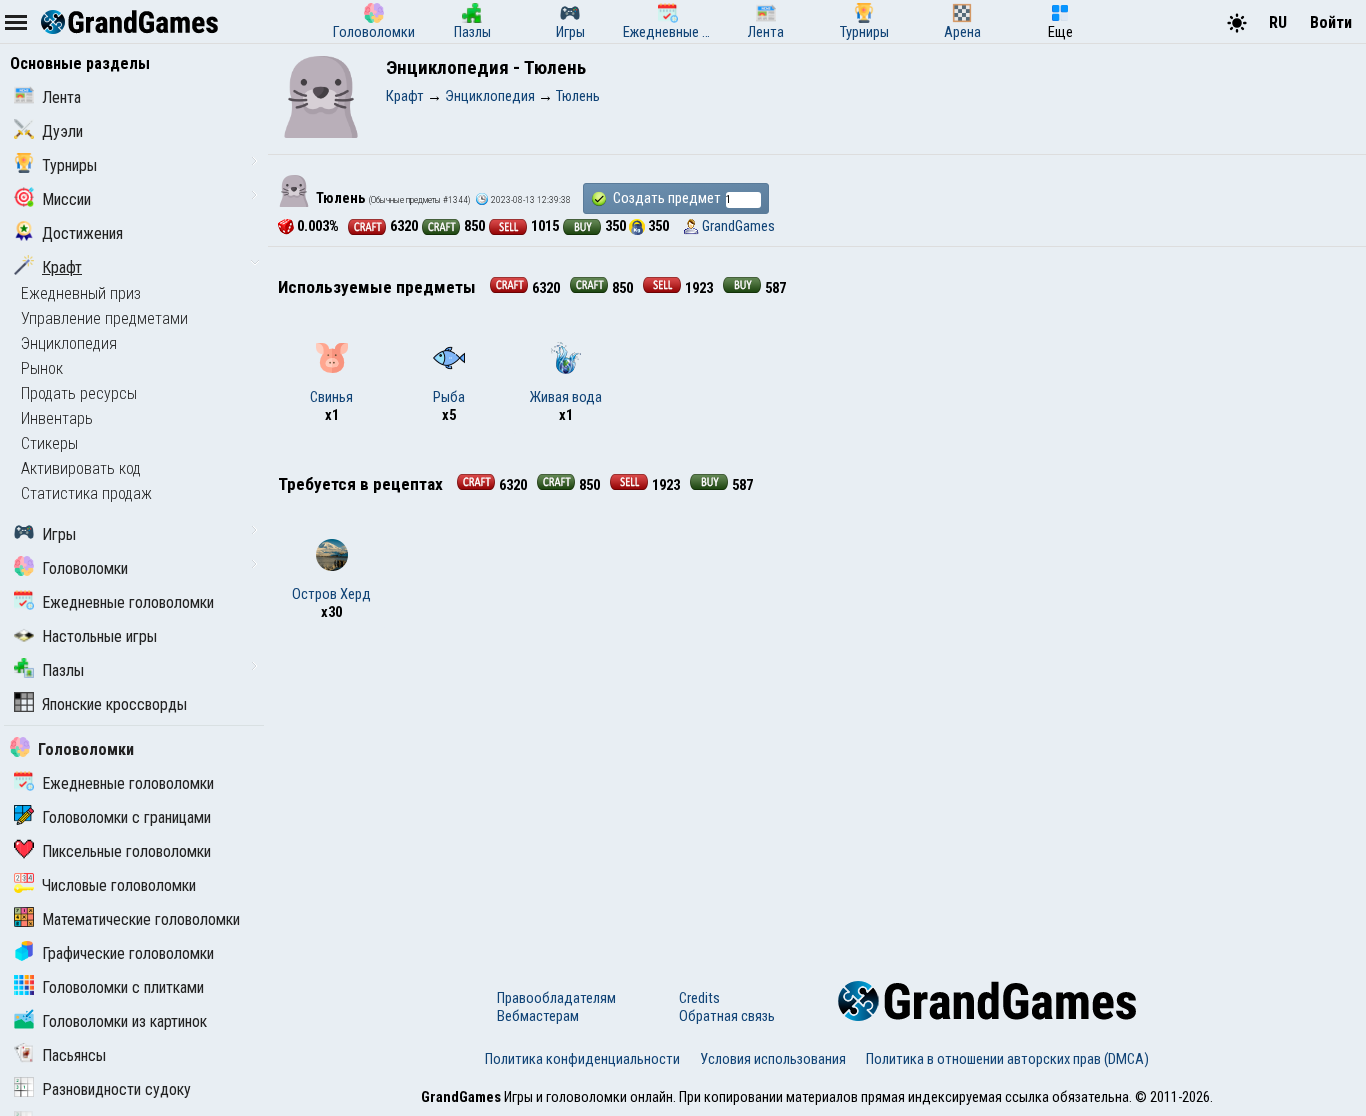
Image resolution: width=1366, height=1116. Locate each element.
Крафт (62, 267)
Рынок (42, 368)
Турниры (69, 165)
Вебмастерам (538, 1016)
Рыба (449, 397)
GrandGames (738, 226)
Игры (59, 534)
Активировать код (81, 468)
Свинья (331, 397)
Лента (61, 97)
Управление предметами (104, 318)
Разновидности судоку (116, 1089)
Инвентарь (57, 418)
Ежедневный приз (81, 293)
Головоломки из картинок (124, 1021)
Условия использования (773, 1059)
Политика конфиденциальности (582, 1059)
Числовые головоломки (119, 885)
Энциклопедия (69, 343)
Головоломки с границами (126, 817)
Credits (699, 998)
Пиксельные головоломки (126, 851)
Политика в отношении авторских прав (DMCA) (1007, 1059)
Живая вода (566, 397)
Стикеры (49, 443)
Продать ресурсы (79, 393)
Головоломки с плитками (123, 987)
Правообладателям (556, 998)
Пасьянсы (74, 1055)
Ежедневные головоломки (128, 602)
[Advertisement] (817, 791)
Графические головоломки (128, 953)
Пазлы (63, 670)
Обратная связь (727, 1016)
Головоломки (85, 568)
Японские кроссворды (114, 704)
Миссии (66, 199)
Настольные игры (99, 636)
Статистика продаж (86, 493)
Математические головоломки (141, 919)
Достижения (82, 233)
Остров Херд (331, 594)
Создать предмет (665, 198)
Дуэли (62, 131)
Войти (1331, 22)
